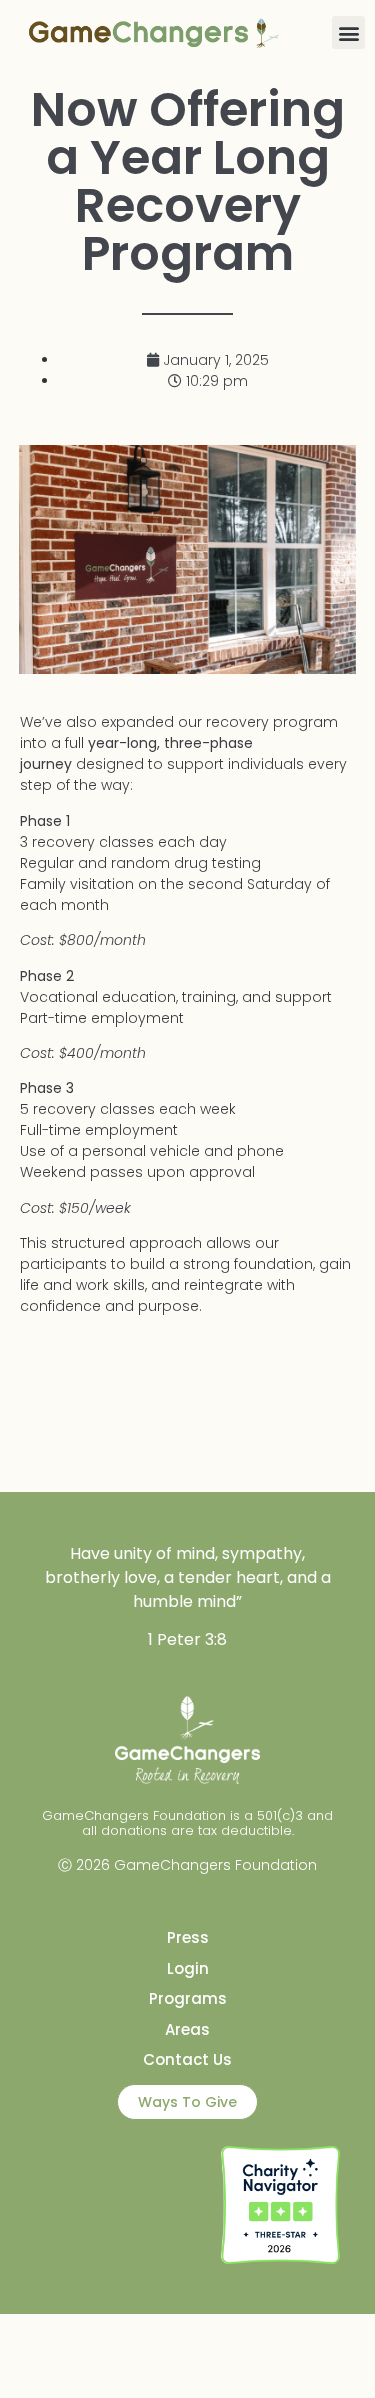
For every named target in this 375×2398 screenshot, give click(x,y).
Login (188, 1968)
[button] (348, 32)
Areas (187, 2029)
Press (188, 1937)
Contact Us (187, 2059)
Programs (188, 1998)
